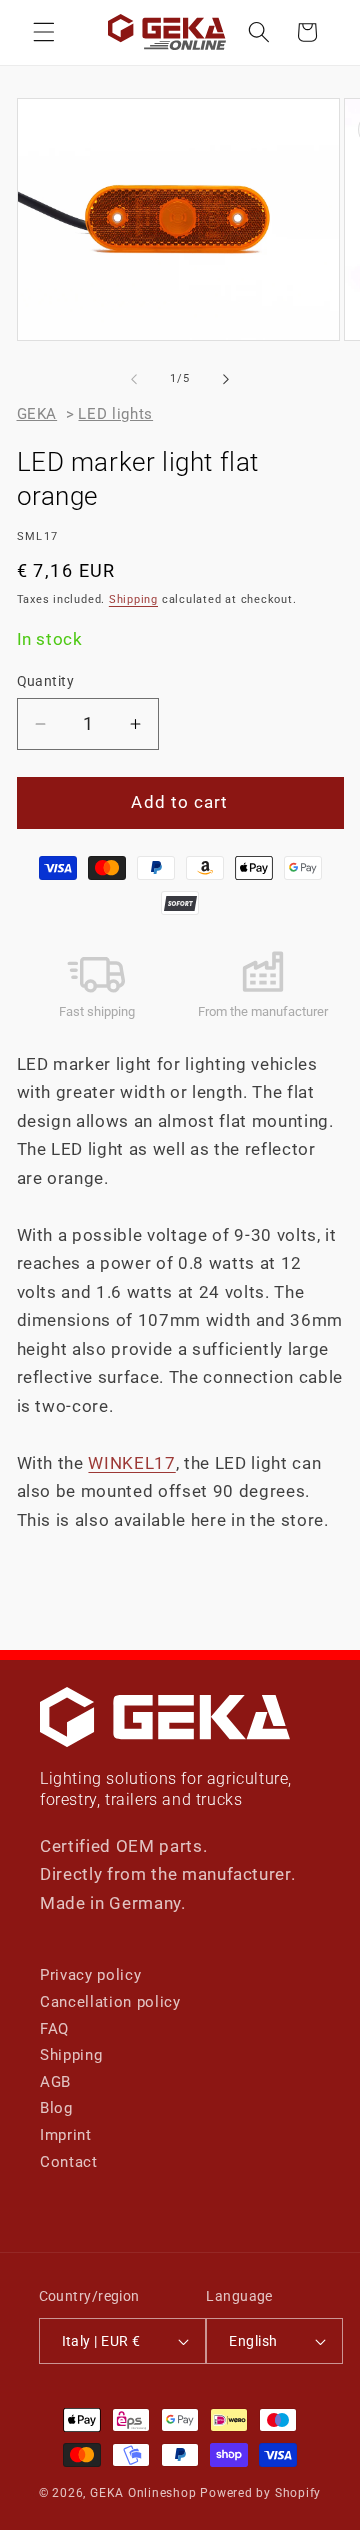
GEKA (37, 414)
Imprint (66, 2135)
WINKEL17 (131, 1463)
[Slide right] (226, 379)
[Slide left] (134, 379)
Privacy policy (90, 1975)
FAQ (54, 2029)
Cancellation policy (110, 2002)
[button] (44, 32)
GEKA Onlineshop (143, 2493)
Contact (69, 2162)
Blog (56, 2108)
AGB (55, 2082)
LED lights (115, 414)
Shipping (133, 599)
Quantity (46, 681)
